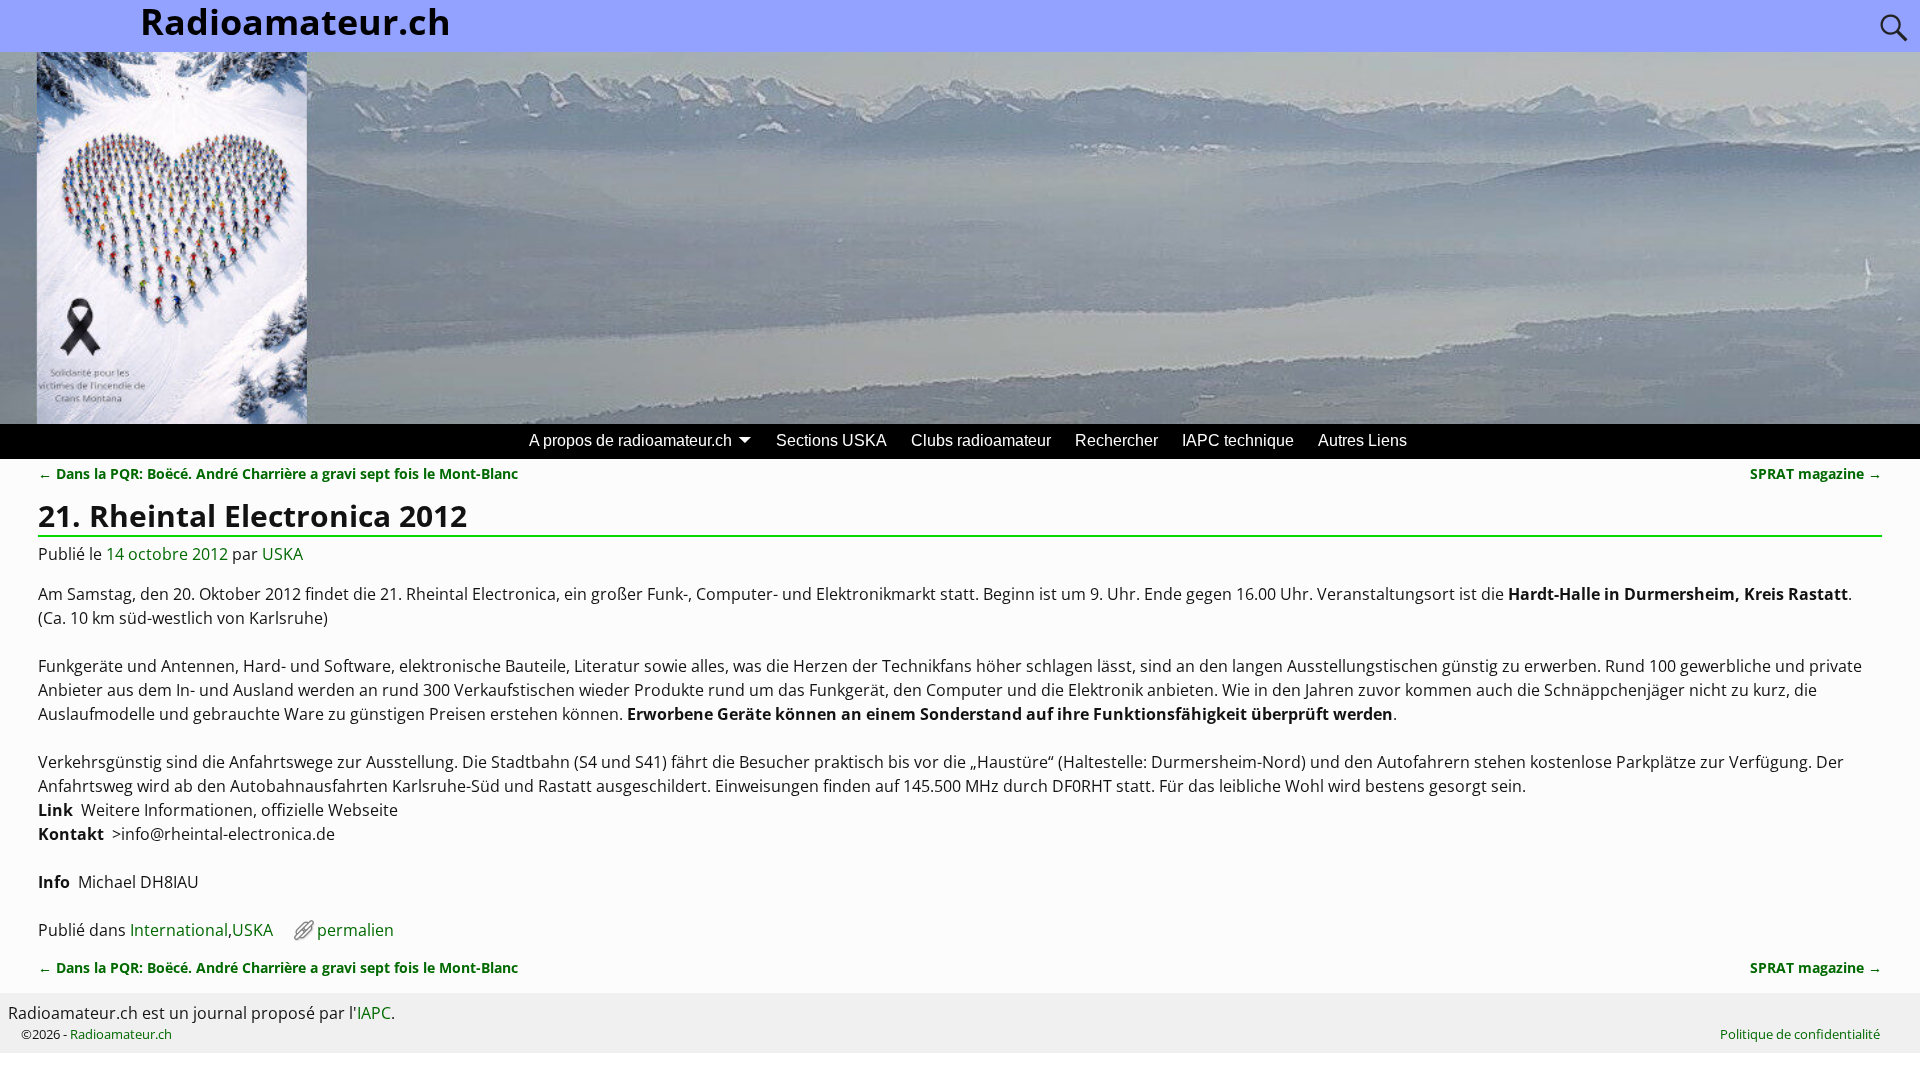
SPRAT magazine (1816, 473)
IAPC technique (1238, 440)
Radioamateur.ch (121, 1034)
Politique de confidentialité (1800, 1034)
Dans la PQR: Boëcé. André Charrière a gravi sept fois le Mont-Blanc (278, 473)
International (179, 930)
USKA (252, 930)
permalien (355, 930)
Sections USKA (831, 440)
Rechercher (1116, 440)
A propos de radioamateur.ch (630, 440)
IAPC (374, 1013)
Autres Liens (1362, 440)
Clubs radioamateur (981, 440)
